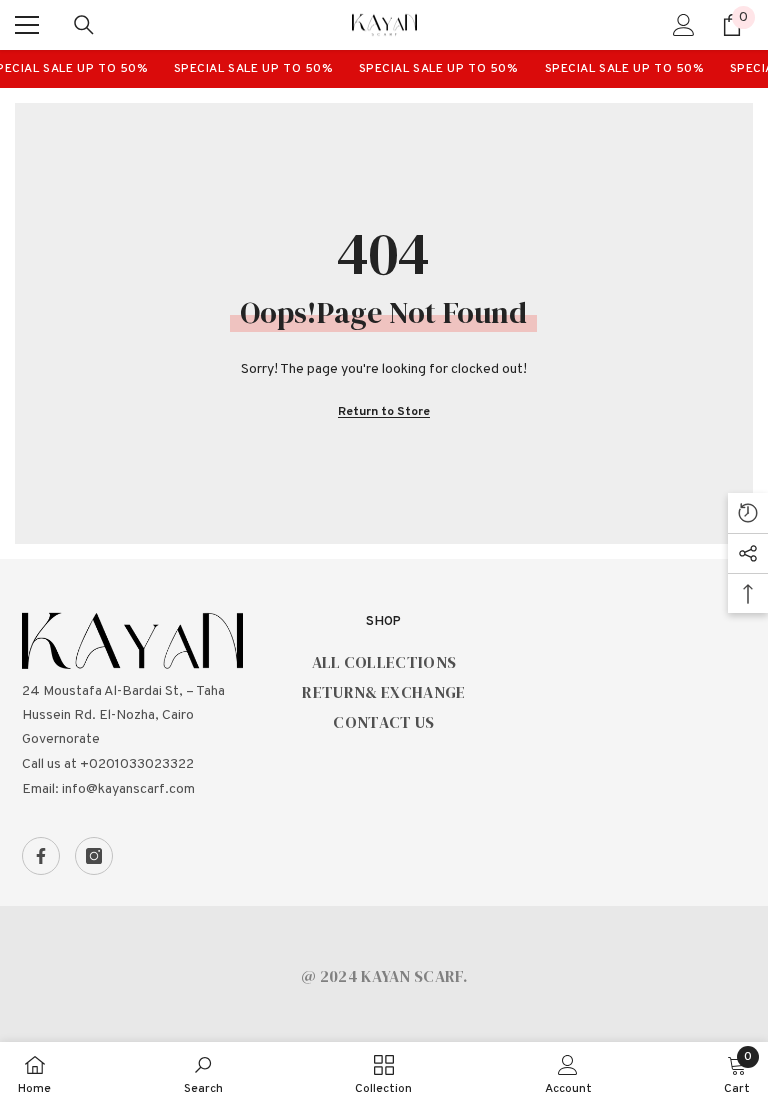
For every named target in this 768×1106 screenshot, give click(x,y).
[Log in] (684, 25)
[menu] (27, 25)
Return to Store (384, 412)
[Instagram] (94, 856)
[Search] (84, 25)
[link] (203, 1074)
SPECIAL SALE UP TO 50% (248, 69)
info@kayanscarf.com (128, 789)
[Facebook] (41, 856)
